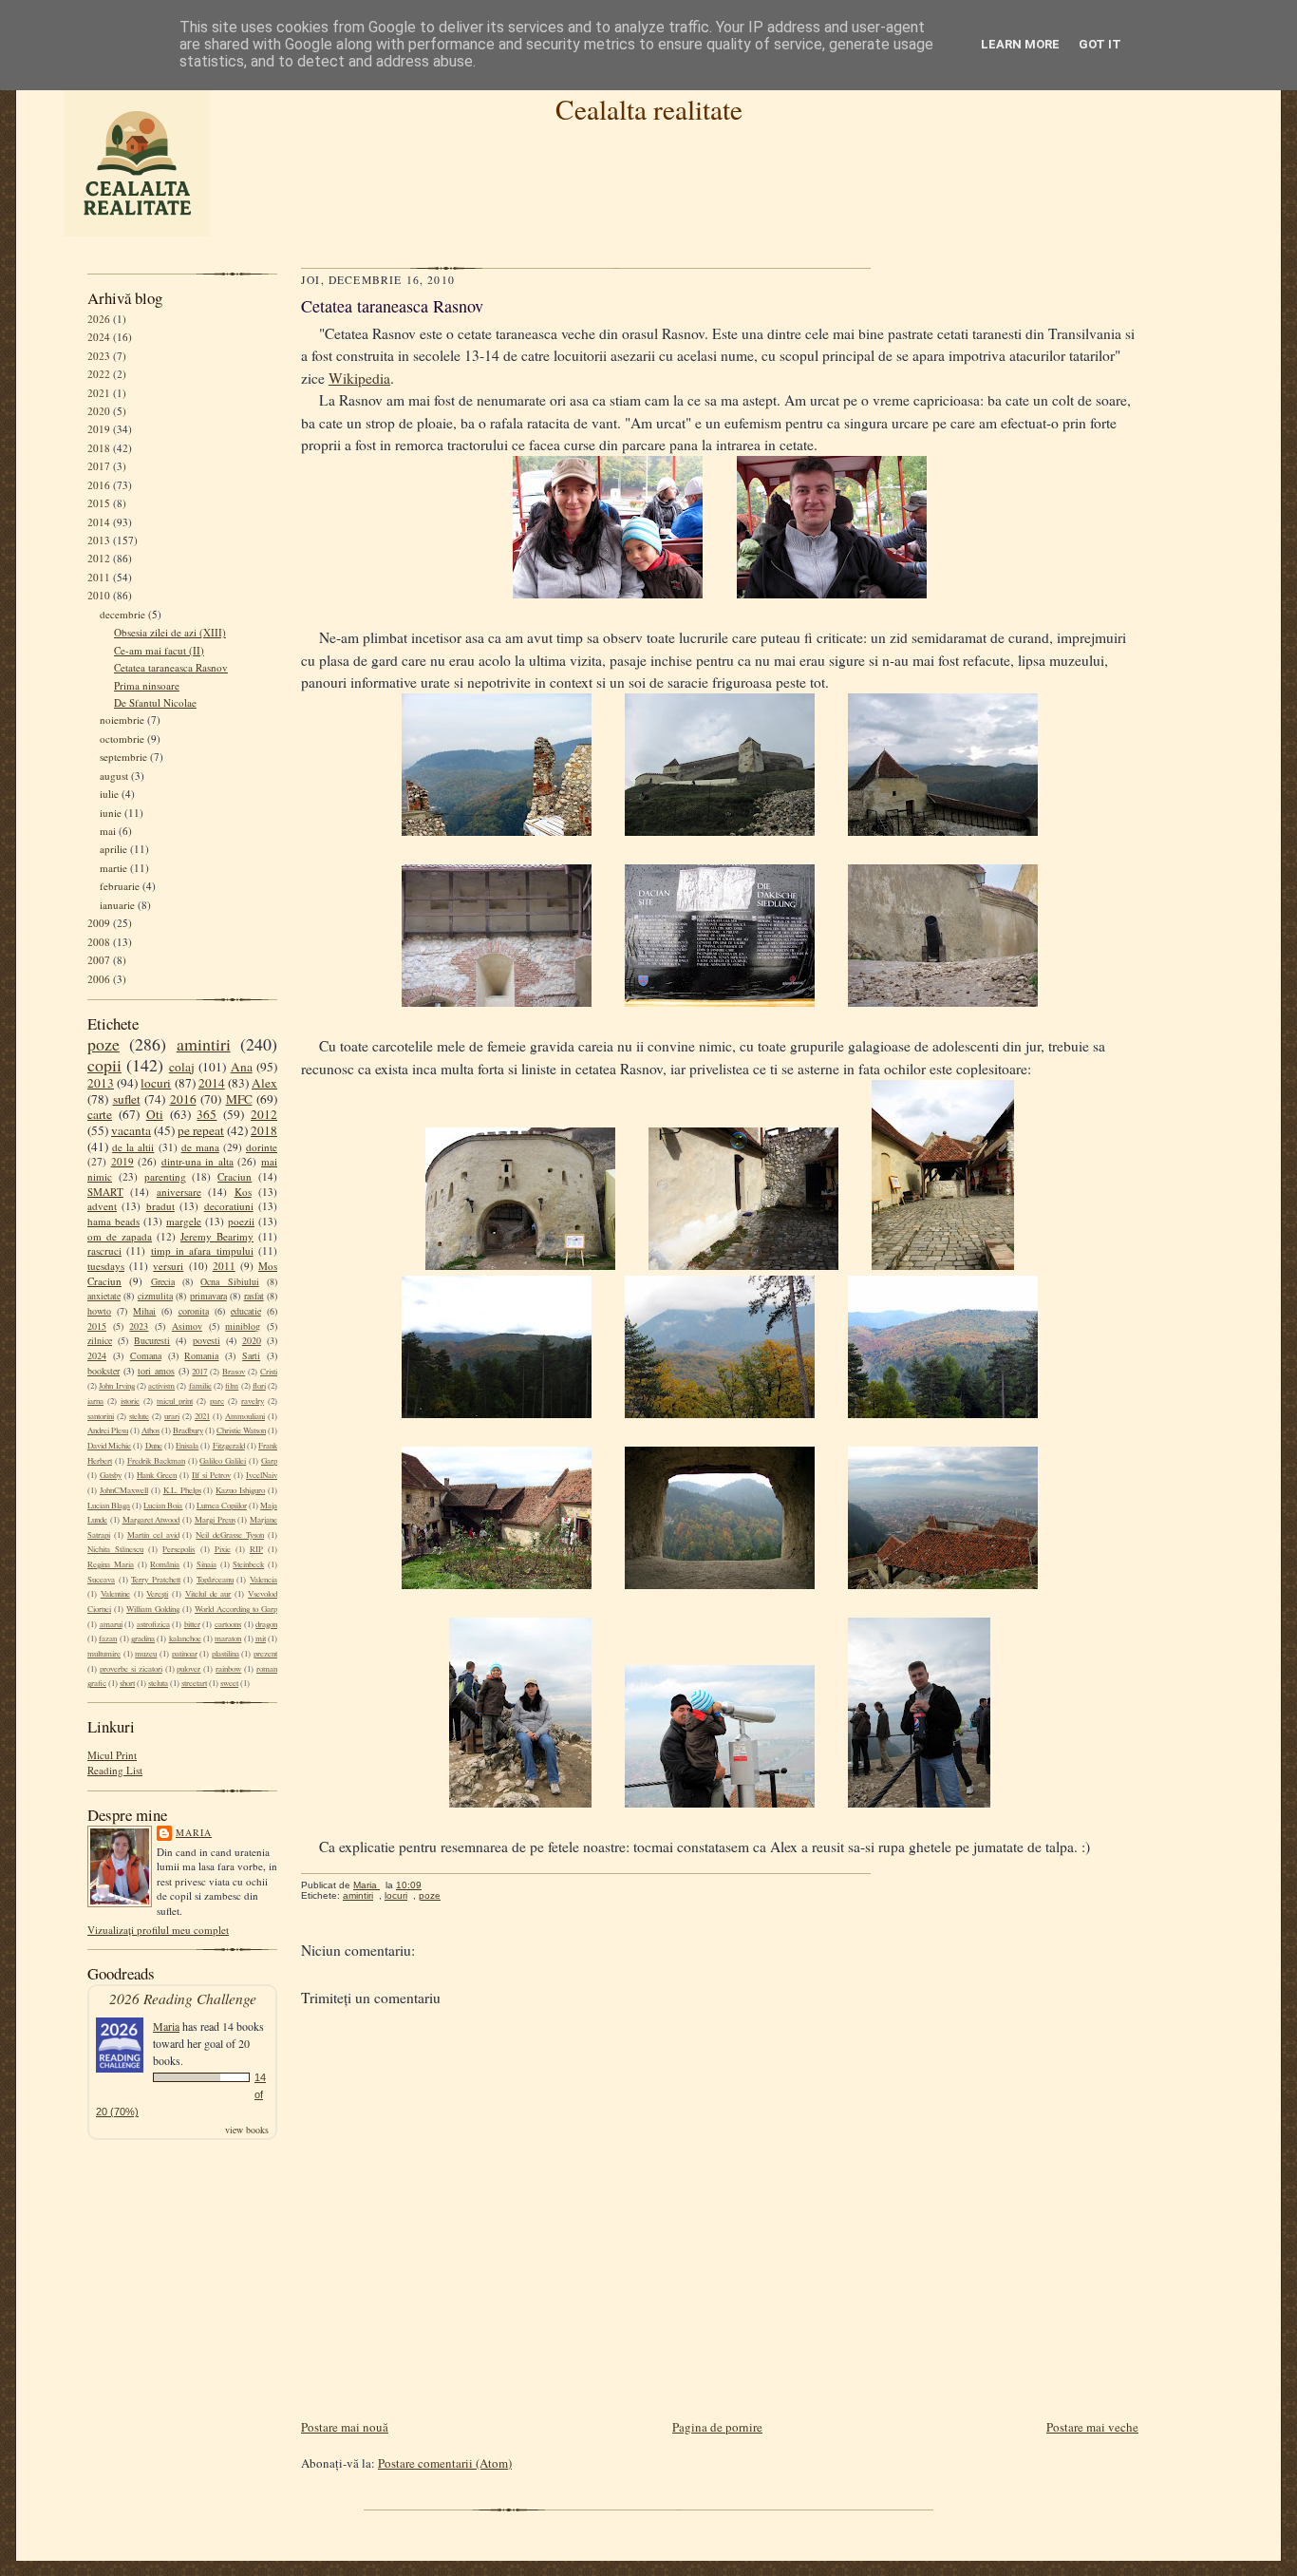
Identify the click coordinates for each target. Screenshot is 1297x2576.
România (165, 1564)
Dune (154, 1446)
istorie (130, 1401)
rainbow (228, 1669)
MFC (239, 1099)
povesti (207, 1340)
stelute (139, 1416)
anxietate (104, 1296)
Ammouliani (245, 1416)
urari (172, 1416)
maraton (228, 1638)
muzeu (146, 1654)
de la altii (133, 1147)
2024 (99, 337)
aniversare (179, 1192)
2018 (99, 448)
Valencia (263, 1580)
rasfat (254, 1296)
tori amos (156, 1371)
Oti (155, 1114)
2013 (99, 540)
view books (247, 2130)
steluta (158, 1683)
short (127, 1683)
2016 (99, 485)
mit (261, 1638)
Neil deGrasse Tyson (230, 1535)
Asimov (187, 1326)
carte (100, 1114)
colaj (182, 1067)
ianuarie (117, 905)
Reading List (115, 1770)
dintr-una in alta (197, 1161)
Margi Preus (215, 1520)
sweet (229, 1683)
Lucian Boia (163, 1506)
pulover (188, 1669)
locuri (156, 1083)
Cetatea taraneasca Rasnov (171, 667)
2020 (99, 411)
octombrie (122, 739)
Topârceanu (215, 1580)
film (232, 1386)
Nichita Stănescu (115, 1549)
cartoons (228, 1624)
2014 (99, 522)
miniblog (243, 1326)
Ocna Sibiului (229, 1281)
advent (102, 1206)
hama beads (113, 1221)
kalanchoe (185, 1638)
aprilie (113, 849)
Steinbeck (248, 1564)
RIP (256, 1549)
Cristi (269, 1372)
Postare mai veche (1092, 2427)
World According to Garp (236, 1609)
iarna (95, 1401)
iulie (109, 794)
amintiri (204, 1044)
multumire (104, 1654)
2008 (99, 942)
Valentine (115, 1594)
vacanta (131, 1130)
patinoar (185, 1654)
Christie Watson (241, 1430)
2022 (99, 374)
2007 (99, 960)
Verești (157, 1594)
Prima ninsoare (147, 685)
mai (108, 831)
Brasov (234, 1372)
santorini (101, 1416)
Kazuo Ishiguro (240, 1490)
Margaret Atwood (151, 1520)
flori (259, 1386)
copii (104, 1065)
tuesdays (106, 1266)
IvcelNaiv (262, 1475)
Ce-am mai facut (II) (159, 650)
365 (207, 1114)
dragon (266, 1624)
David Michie (109, 1446)
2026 (99, 319)
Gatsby (111, 1475)
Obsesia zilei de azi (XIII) (170, 632)
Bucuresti (152, 1340)
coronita (194, 1311)
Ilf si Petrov (211, 1475)
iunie (111, 813)
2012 (99, 558)
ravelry (253, 1401)
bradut (160, 1206)
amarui (111, 1624)
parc (217, 1401)
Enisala (187, 1446)
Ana (242, 1067)
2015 (99, 503)
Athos (150, 1430)
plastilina (226, 1654)
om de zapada (120, 1236)
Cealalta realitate (649, 109)
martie (113, 868)
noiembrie (122, 720)
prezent (265, 1654)
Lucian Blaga (109, 1506)
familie (200, 1386)
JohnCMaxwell (124, 1490)
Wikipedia (359, 378)
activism (161, 1386)
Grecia (163, 1281)
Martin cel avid (153, 1535)
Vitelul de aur (208, 1594)
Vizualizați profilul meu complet (158, 1930)
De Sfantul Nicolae (155, 702)
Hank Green (157, 1475)
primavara (208, 1296)
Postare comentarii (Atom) (445, 2463)
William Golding (153, 1609)
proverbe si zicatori (131, 1669)
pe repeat (201, 1130)
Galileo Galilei (223, 1461)
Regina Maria (111, 1564)
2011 (99, 577)
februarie (120, 886)
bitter (192, 1624)
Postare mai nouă (345, 2427)
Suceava (101, 1580)
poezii (241, 1221)
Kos (243, 1192)
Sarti (251, 1355)
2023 (99, 356)
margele (184, 1221)
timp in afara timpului (202, 1250)
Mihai (144, 1311)
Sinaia (207, 1564)
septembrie (123, 757)
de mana (200, 1147)
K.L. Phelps (182, 1490)
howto (99, 1311)
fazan (108, 1638)
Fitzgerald (229, 1446)
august (114, 776)
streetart (194, 1683)
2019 (99, 429)
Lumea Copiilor (222, 1506)
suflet (127, 1099)
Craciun (235, 1176)
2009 (99, 923)
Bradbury (188, 1430)
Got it (1100, 44)
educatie (246, 1311)
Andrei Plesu (108, 1430)
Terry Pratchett (156, 1580)
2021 (99, 393)
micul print (175, 1401)
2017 (99, 466)
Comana (146, 1355)
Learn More (1020, 44)
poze (103, 1044)
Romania (201, 1355)
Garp (269, 1461)
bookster (103, 1371)
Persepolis (179, 1549)
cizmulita (155, 1296)
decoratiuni (229, 1206)
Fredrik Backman (156, 1461)
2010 (99, 595)
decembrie (122, 614)
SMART (105, 1192)
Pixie (223, 1549)
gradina (143, 1638)
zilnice (100, 1340)
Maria (194, 1832)
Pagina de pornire (717, 2427)
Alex (264, 1083)
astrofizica (153, 1624)
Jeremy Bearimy (217, 1236)
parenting (165, 1176)
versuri (168, 1266)
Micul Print (112, 1755)
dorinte (262, 1147)
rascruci (104, 1250)
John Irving (116, 1386)
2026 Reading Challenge (183, 1998)
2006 (99, 979)
